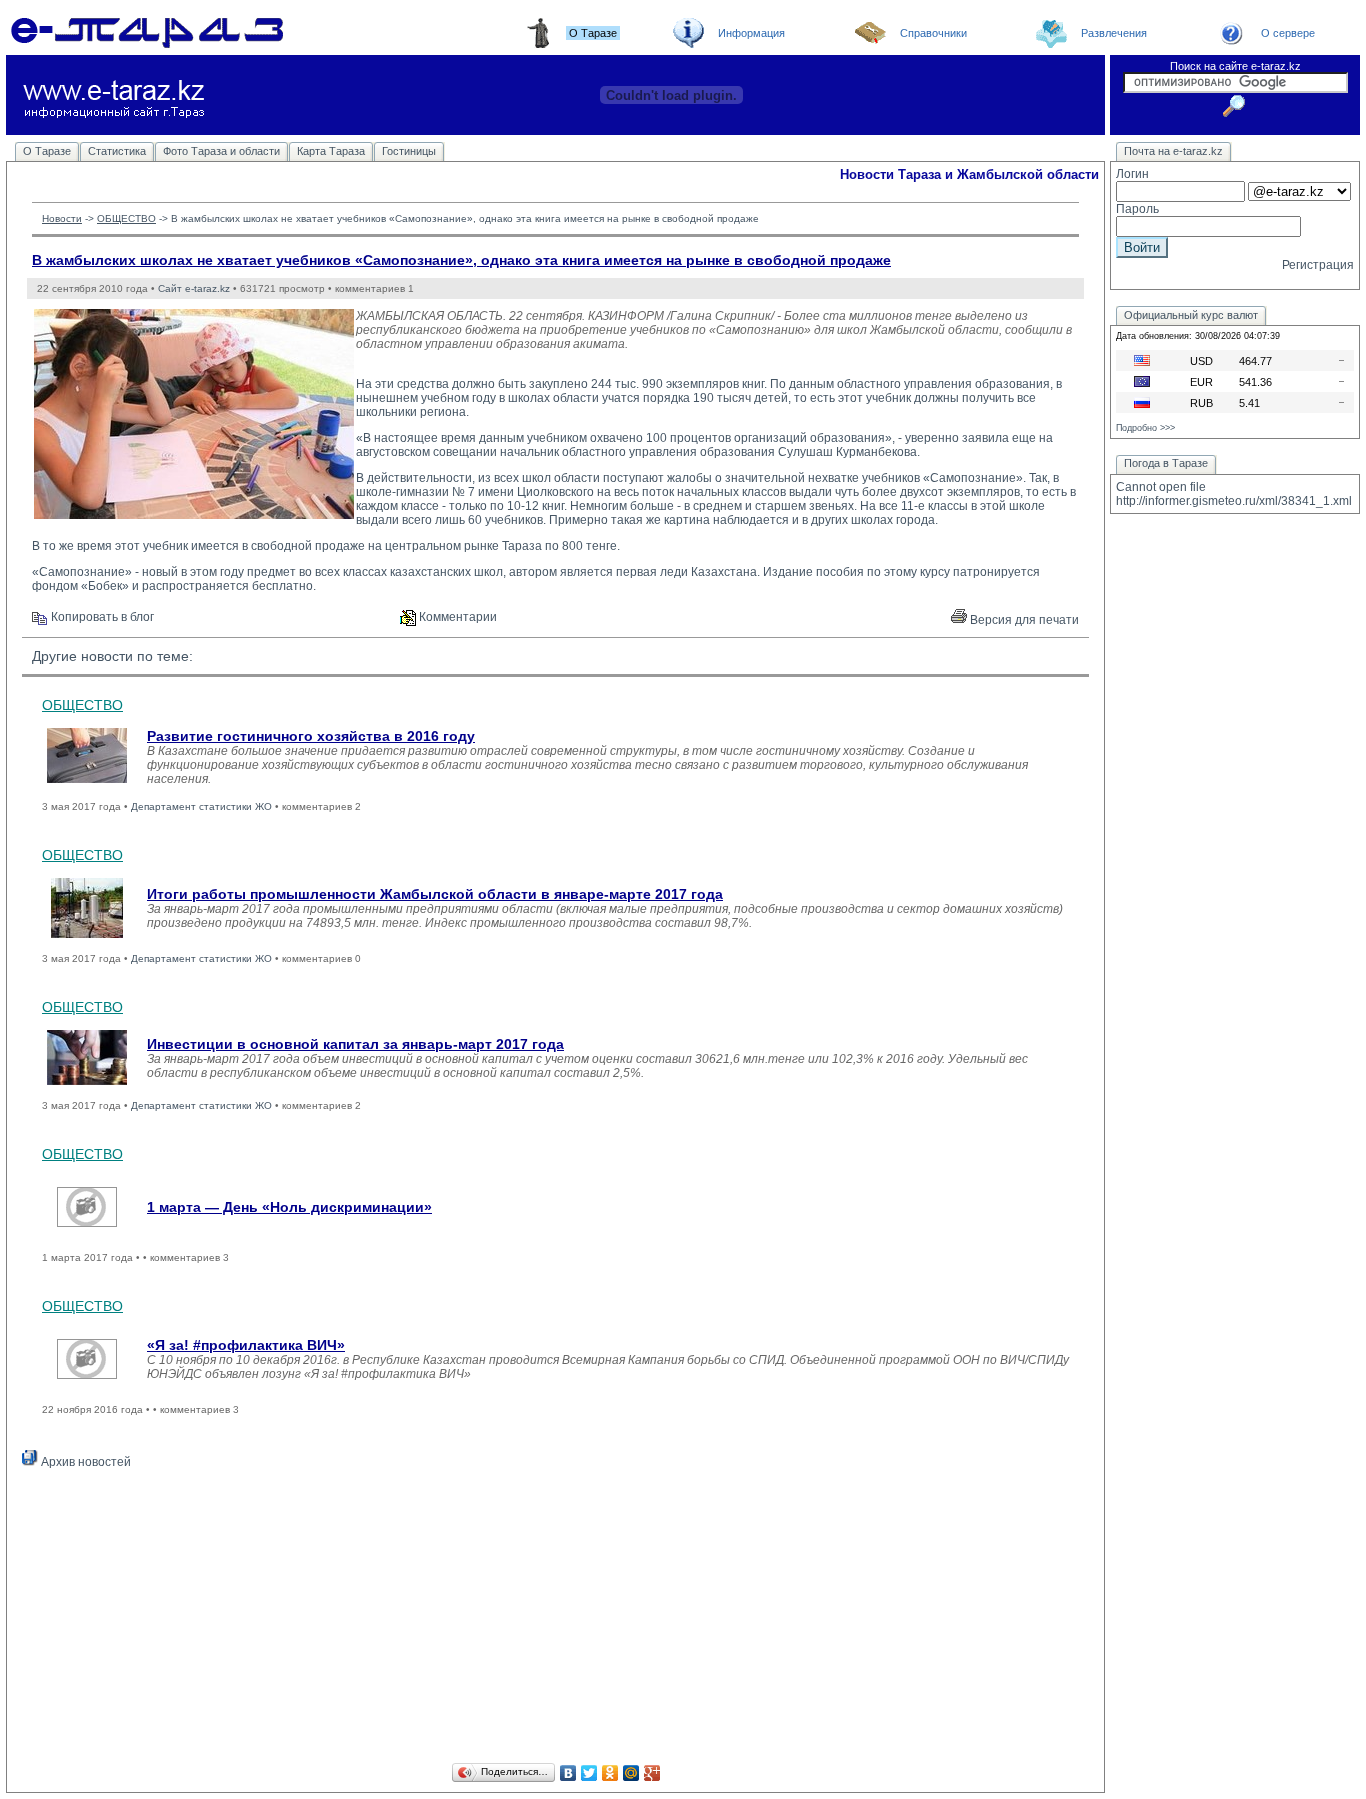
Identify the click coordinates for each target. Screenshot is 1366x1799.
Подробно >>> (1145, 428)
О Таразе (47, 151)
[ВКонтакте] (568, 1773)
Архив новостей (84, 1462)
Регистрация (1318, 265)
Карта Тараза (331, 151)
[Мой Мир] (631, 1773)
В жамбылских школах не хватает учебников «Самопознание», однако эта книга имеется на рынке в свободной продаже (461, 260)
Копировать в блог (101, 617)
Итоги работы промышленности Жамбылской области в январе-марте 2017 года (435, 894)
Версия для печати (1023, 620)
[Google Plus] (652, 1773)
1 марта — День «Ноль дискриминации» (289, 1207)
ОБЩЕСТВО (126, 218)
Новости (62, 218)
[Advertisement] (555, 1619)
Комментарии (456, 617)
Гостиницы (409, 151)
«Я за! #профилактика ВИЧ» (246, 1345)
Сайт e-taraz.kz (194, 288)
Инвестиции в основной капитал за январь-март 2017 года (355, 1044)
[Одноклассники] (610, 1773)
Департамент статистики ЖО (201, 806)
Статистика (117, 151)
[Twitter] (589, 1773)
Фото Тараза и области (221, 151)
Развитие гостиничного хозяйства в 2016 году (311, 736)
